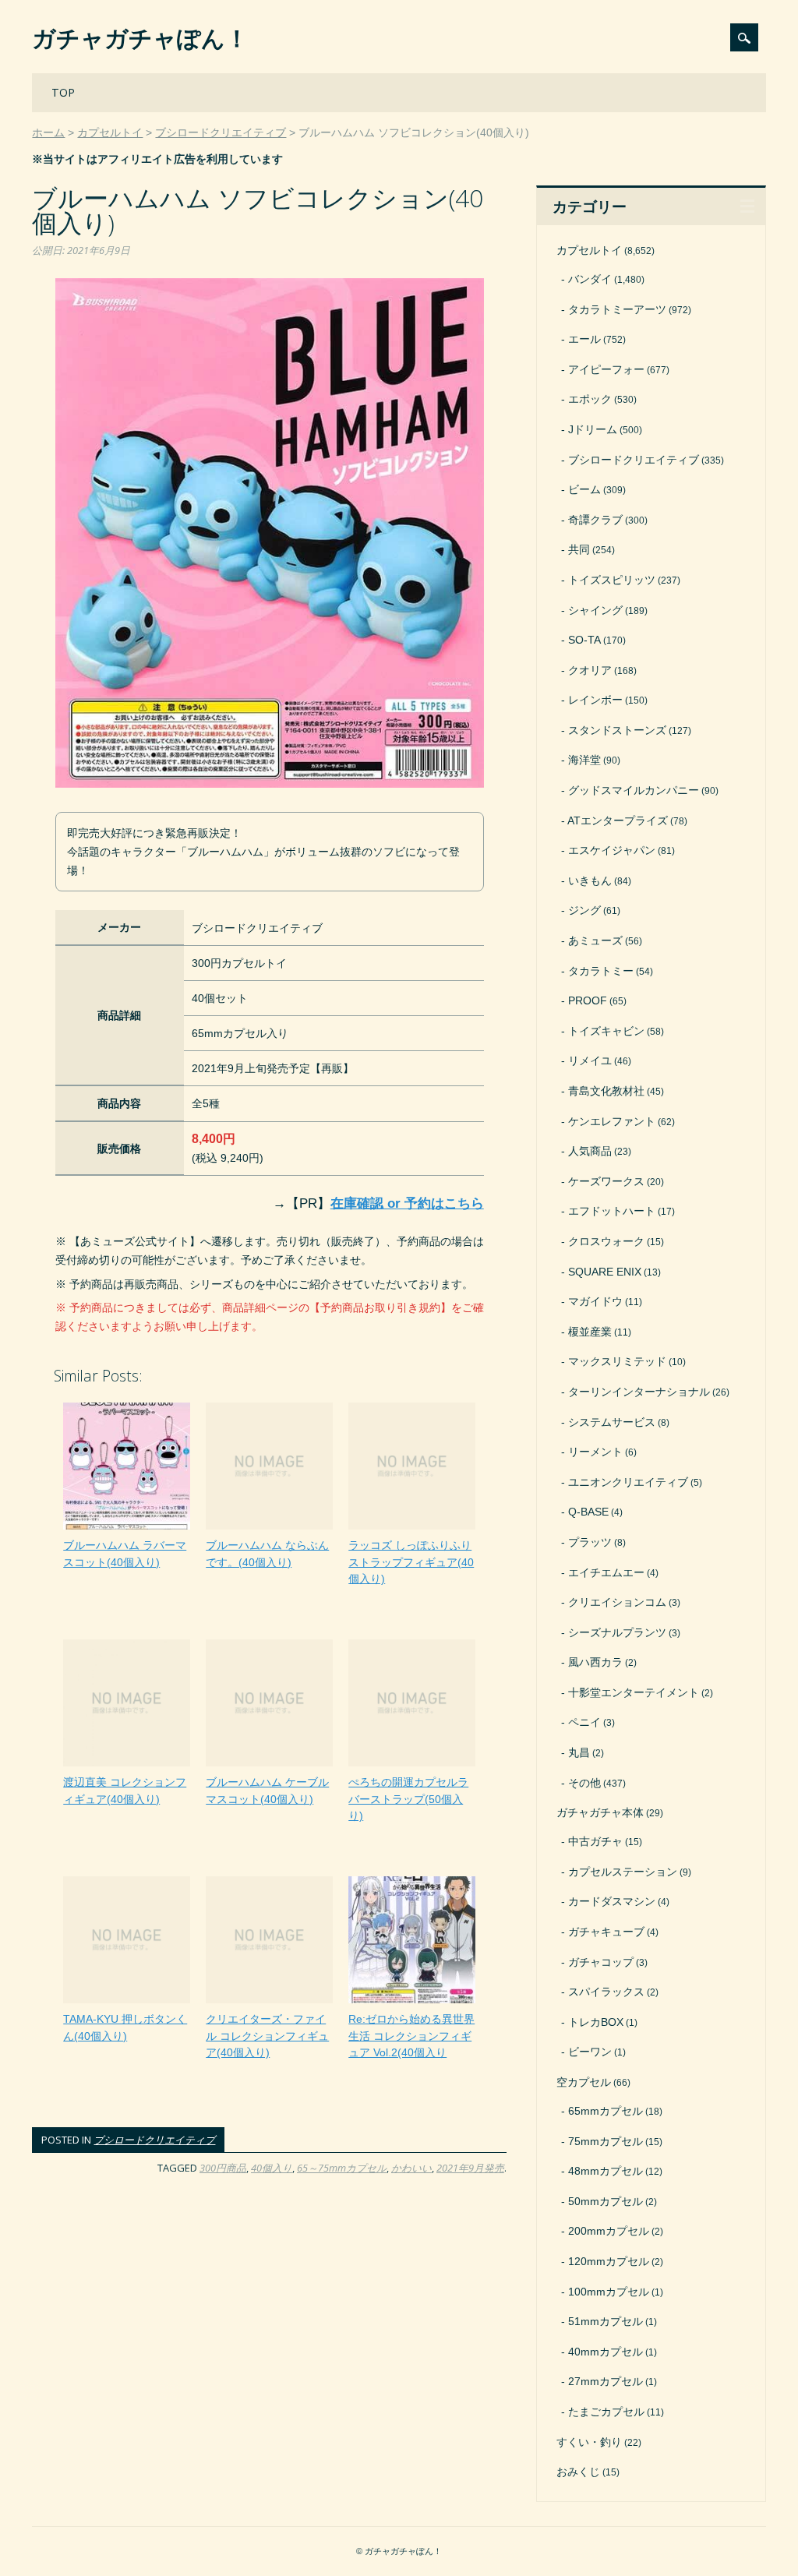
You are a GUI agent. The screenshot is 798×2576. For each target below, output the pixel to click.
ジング (584, 910)
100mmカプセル (609, 2292)
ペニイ (584, 1722)
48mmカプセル (606, 2171)
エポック (590, 399)
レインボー (595, 700)
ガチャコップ (601, 1962)
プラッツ (590, 1542)
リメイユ (590, 1060)
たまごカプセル (606, 2412)
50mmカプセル (606, 2201)
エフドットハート (612, 1211)
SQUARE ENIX (605, 1272)
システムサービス (612, 1422)
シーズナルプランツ (617, 1632)
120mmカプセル (609, 2261)
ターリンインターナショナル (639, 1392)
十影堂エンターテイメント (634, 1692)
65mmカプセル (606, 2111)
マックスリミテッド (617, 1361)
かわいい (411, 2168)
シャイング (595, 610)
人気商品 (590, 1151)
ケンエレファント (612, 1121)
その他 (584, 1783)
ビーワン (590, 2052)
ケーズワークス (606, 1181)
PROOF (588, 1000)
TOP (63, 92)
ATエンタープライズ (618, 820)
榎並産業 (590, 1332)
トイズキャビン (606, 1031)
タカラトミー (601, 971)
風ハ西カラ (595, 1662)
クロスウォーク (606, 1241)
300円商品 (223, 2168)
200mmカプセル (609, 2231)
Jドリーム (593, 429)
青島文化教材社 (606, 1091)
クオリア (590, 670)
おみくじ (578, 2472)
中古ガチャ (595, 1841)
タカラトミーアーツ (617, 309)
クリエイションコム (617, 1602)
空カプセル (584, 2082)
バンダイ (590, 279)
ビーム (584, 489)
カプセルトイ (589, 250)
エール (584, 339)
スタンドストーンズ (617, 730)
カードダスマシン (612, 1901)
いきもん (590, 880)
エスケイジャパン (612, 850)
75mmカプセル (606, 2141)
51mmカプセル (606, 2321)
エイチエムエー (606, 1572)
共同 (579, 549)
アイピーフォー (606, 369)
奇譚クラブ (595, 520)
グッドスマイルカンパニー (634, 790)
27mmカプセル (606, 2381)
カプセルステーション (623, 1872)
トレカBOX (596, 2022)
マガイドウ (595, 1301)
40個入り (272, 2168)
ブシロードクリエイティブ (154, 2140)
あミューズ (595, 940)
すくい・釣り (589, 2442)
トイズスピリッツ (612, 580)
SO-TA (584, 640)
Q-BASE (588, 1512)
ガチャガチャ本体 (600, 1812)
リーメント (595, 1452)
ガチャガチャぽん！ (140, 38)
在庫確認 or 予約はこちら (407, 1203)
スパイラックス (606, 1992)
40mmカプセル (606, 2352)
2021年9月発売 (470, 2168)
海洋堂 (584, 760)
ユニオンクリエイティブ (628, 1482)
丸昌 (579, 1752)
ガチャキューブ (606, 1932)
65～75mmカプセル (342, 2168)
